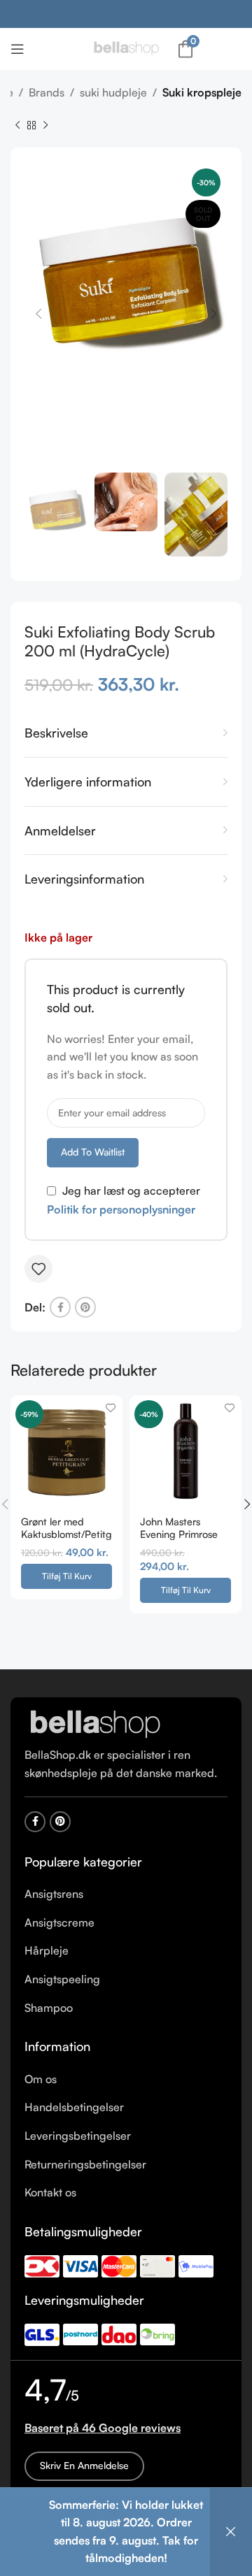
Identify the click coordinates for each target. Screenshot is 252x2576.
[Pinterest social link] (85, 1307)
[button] (66, 1576)
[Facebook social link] (60, 1307)
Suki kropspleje (202, 92)
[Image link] (94, 1724)
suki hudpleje (113, 92)
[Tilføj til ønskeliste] (38, 1269)
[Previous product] (17, 125)
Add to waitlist (93, 1152)
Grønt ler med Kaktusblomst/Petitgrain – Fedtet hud (66, 1533)
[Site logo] (126, 48)
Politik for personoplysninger (121, 1209)
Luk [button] (231, 2532)
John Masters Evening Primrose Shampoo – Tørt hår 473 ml (179, 1539)
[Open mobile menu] (17, 49)
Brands (47, 92)
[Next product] (45, 125)
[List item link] (126, 1894)
